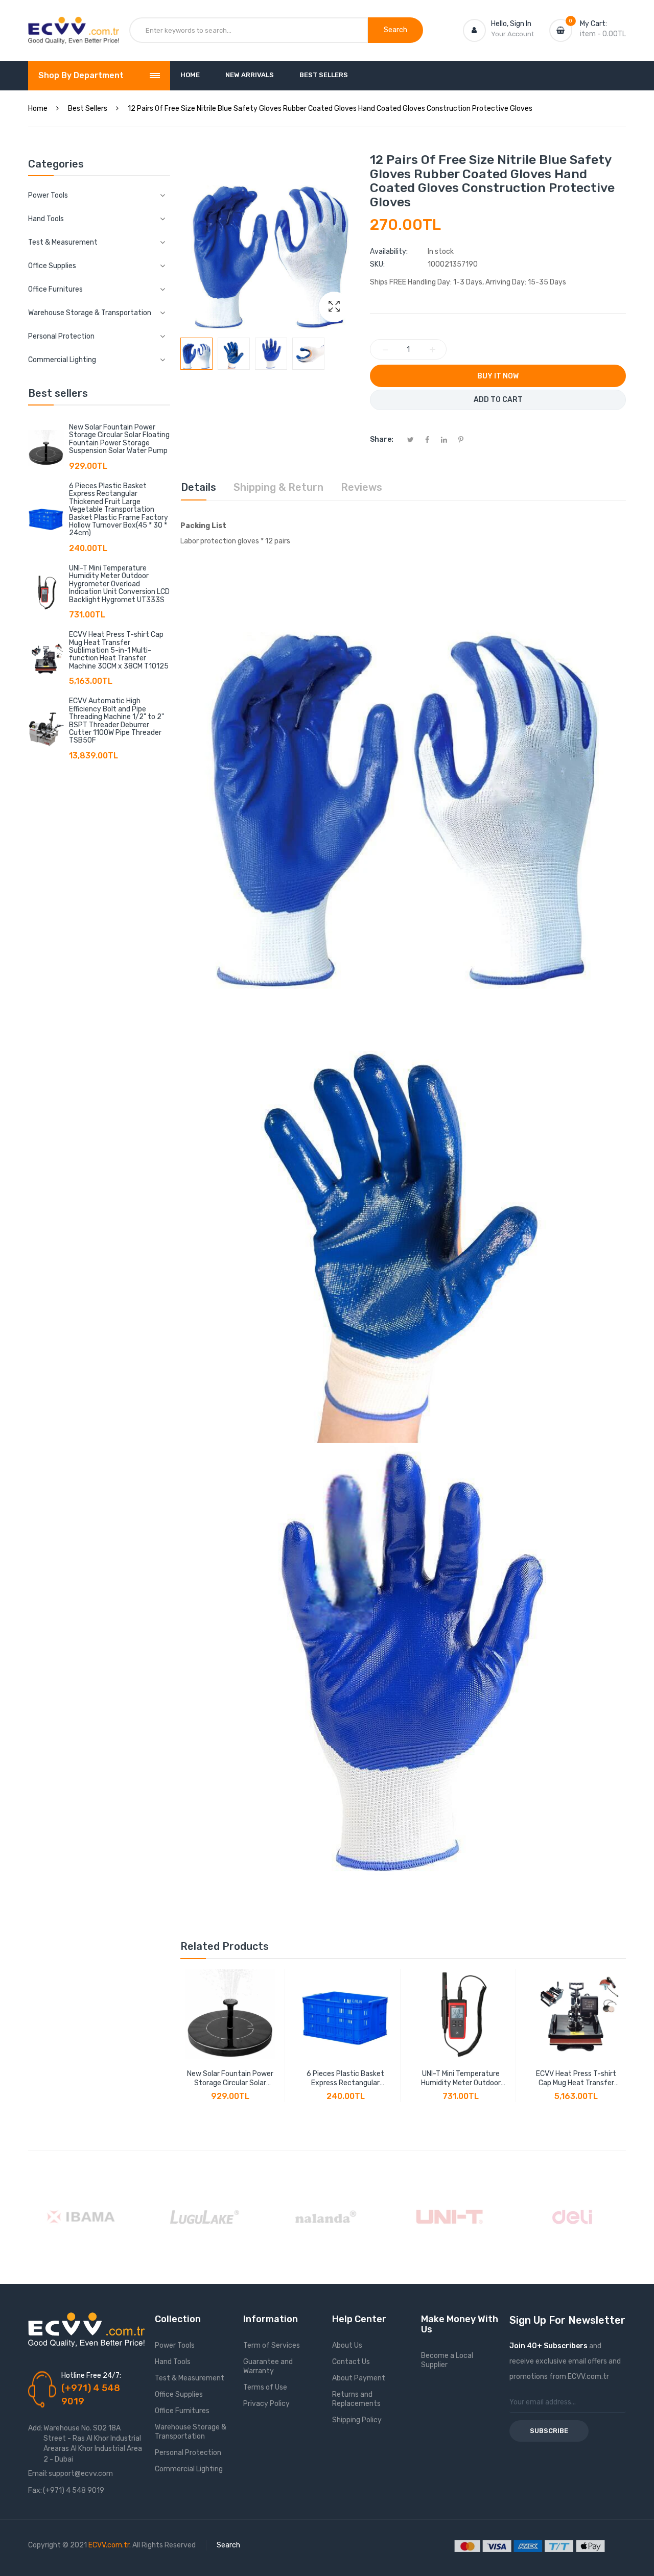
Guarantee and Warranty (268, 2366)
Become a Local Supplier (447, 2360)
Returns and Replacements (356, 2399)
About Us (347, 2345)
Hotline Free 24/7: (91, 2376)
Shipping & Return (278, 487)
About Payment (359, 2378)
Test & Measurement (190, 2378)
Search (228, 2545)
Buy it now (498, 376)
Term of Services (272, 2345)
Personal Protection (188, 2453)
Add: (35, 2428)
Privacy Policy (266, 2404)
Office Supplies (179, 2394)
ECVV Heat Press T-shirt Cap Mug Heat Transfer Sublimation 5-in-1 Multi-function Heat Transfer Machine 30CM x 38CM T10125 (119, 650)
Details (198, 487)
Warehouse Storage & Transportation (191, 2432)
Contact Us (351, 2362)
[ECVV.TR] (74, 25)
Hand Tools (173, 2362)
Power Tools (175, 2345)
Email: (38, 2474)
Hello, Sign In (511, 24)
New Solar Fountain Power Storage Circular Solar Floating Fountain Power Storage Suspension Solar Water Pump (119, 439)
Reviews (361, 487)
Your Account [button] (512, 34)
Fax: (35, 2490)
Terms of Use (265, 2387)
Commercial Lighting (189, 2469)
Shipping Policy (357, 2420)
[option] (196, 354)
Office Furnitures (182, 2411)
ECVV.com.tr (109, 2545)
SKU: (377, 264)
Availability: (389, 252)
